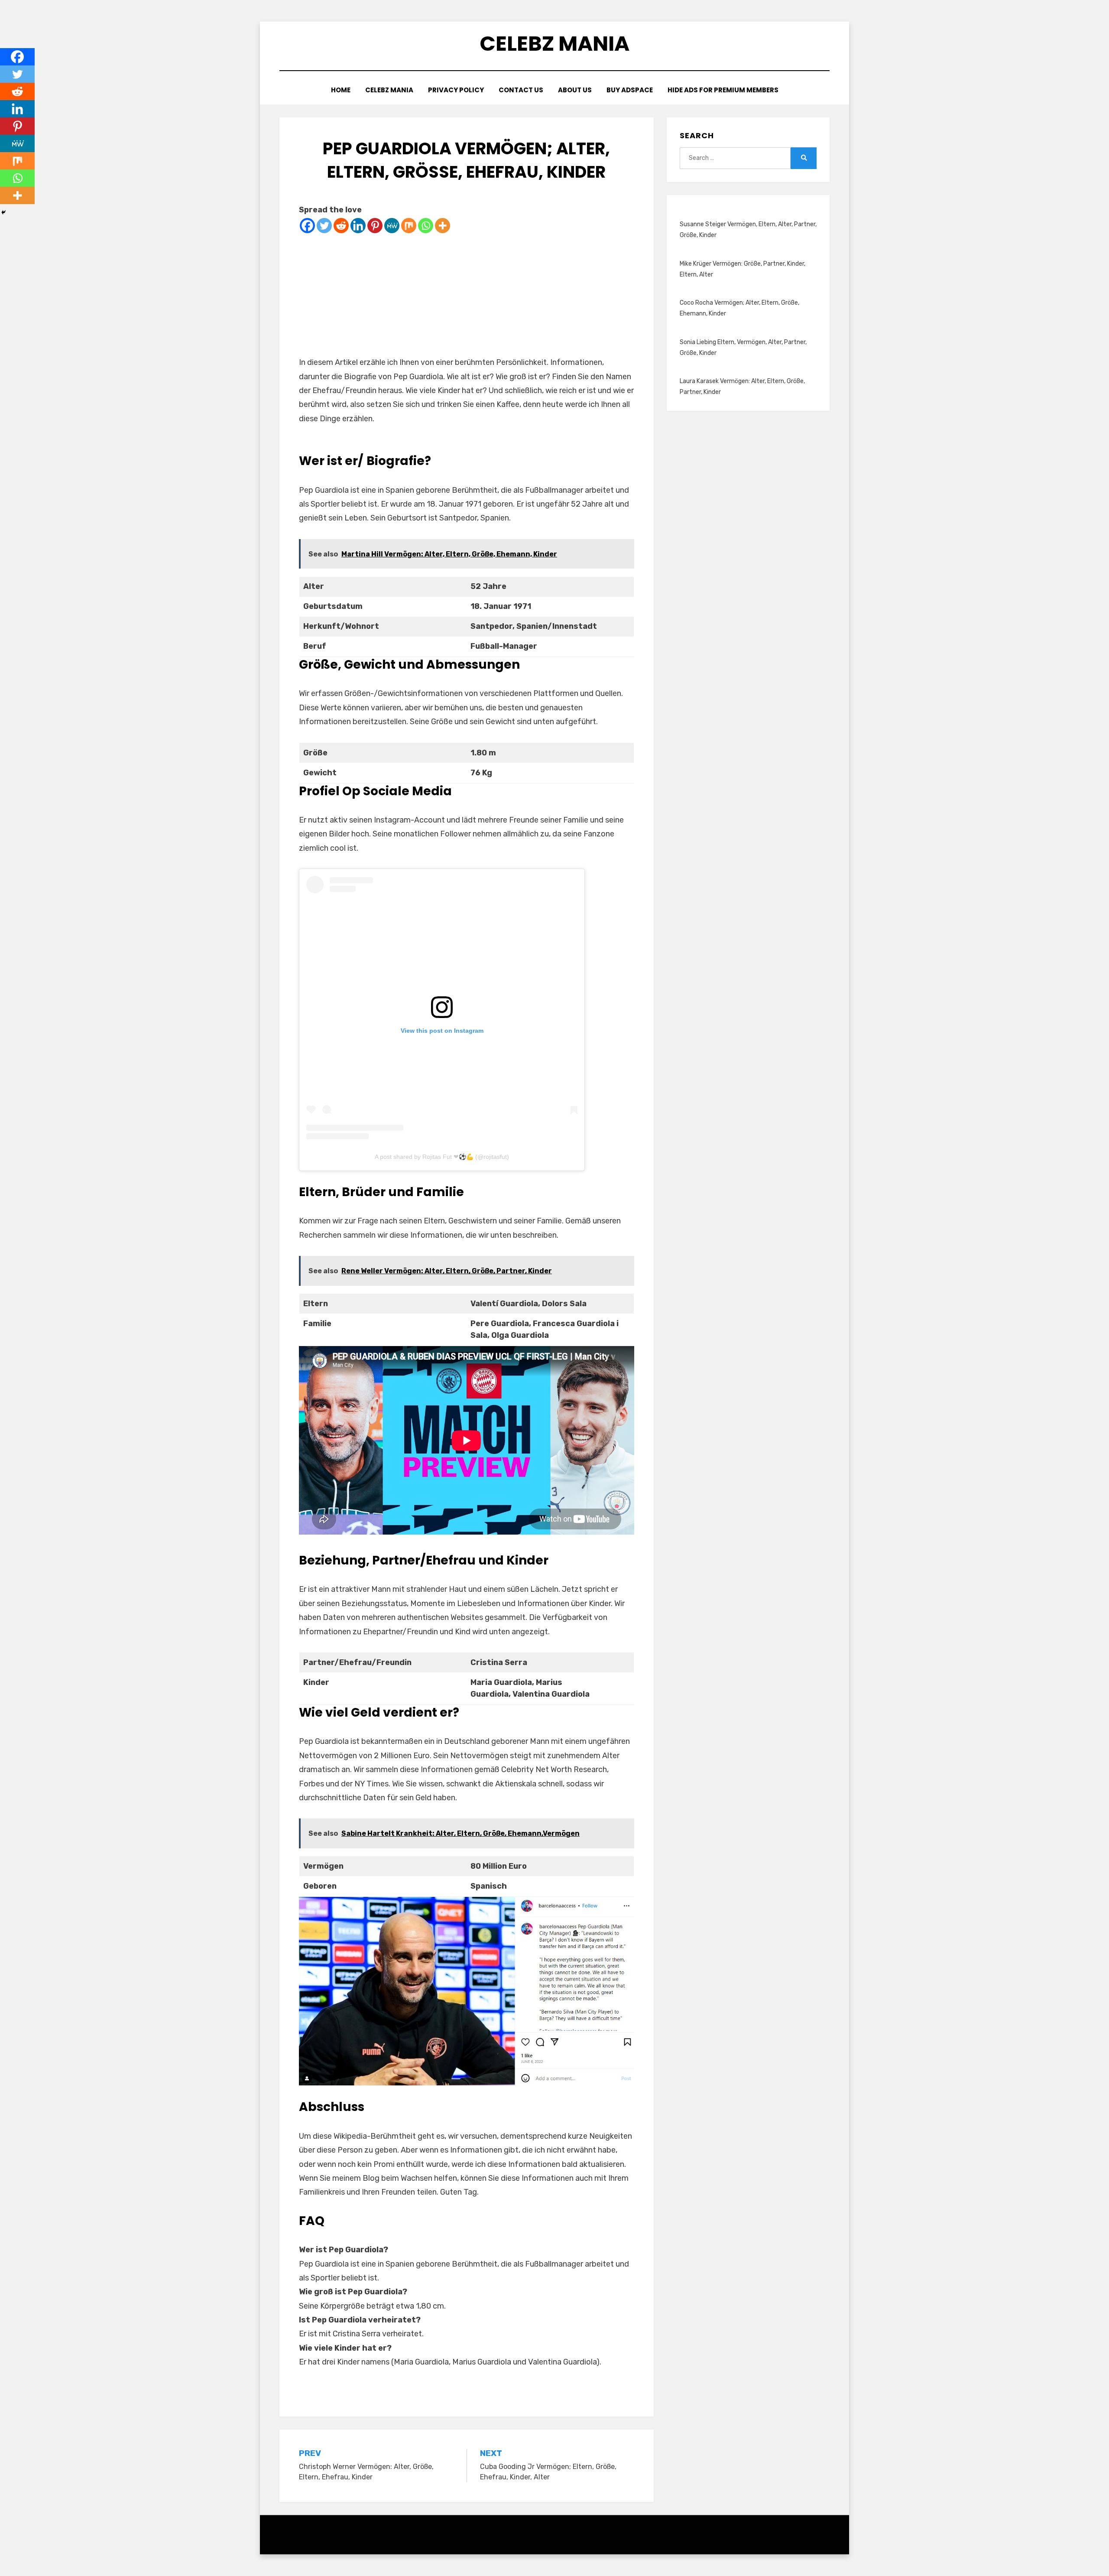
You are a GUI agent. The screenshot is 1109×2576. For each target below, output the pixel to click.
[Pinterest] (375, 226)
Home (341, 90)
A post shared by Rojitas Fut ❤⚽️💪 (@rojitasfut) (442, 1157)
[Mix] (409, 226)
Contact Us (521, 90)
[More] (443, 226)
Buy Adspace (630, 90)
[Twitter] (324, 226)
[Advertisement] (467, 295)
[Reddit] (341, 226)
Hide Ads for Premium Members (723, 90)
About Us (575, 90)
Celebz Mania (554, 44)
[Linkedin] (358, 226)
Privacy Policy (456, 90)
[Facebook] (307, 226)
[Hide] (3, 212)
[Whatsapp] (426, 226)
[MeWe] (392, 226)
